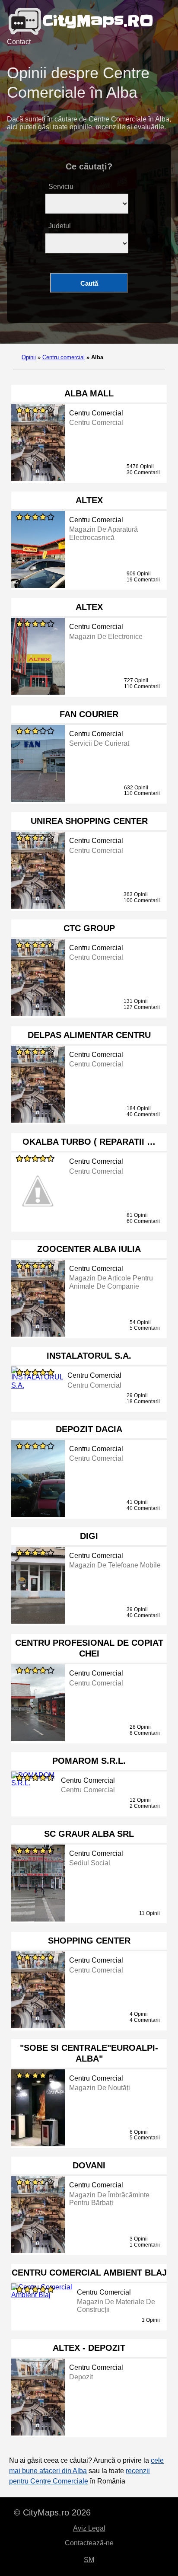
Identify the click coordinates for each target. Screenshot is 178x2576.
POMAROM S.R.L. (89, 1761)
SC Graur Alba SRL (89, 1834)
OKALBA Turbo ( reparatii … (89, 1142)
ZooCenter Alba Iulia (89, 1249)
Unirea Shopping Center (89, 821)
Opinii (29, 357)
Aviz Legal (89, 2528)
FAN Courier (89, 714)
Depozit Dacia (89, 1429)
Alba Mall (89, 393)
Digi (89, 1536)
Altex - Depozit (89, 2348)
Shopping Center (89, 1941)
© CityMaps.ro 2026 (52, 2512)
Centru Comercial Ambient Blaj (89, 2273)
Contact (19, 42)
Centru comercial (64, 357)
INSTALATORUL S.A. (89, 1356)
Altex (89, 500)
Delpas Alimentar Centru (89, 1035)
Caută (89, 283)
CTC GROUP (89, 928)
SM (89, 2560)
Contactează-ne (89, 2543)
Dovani (89, 2165)
